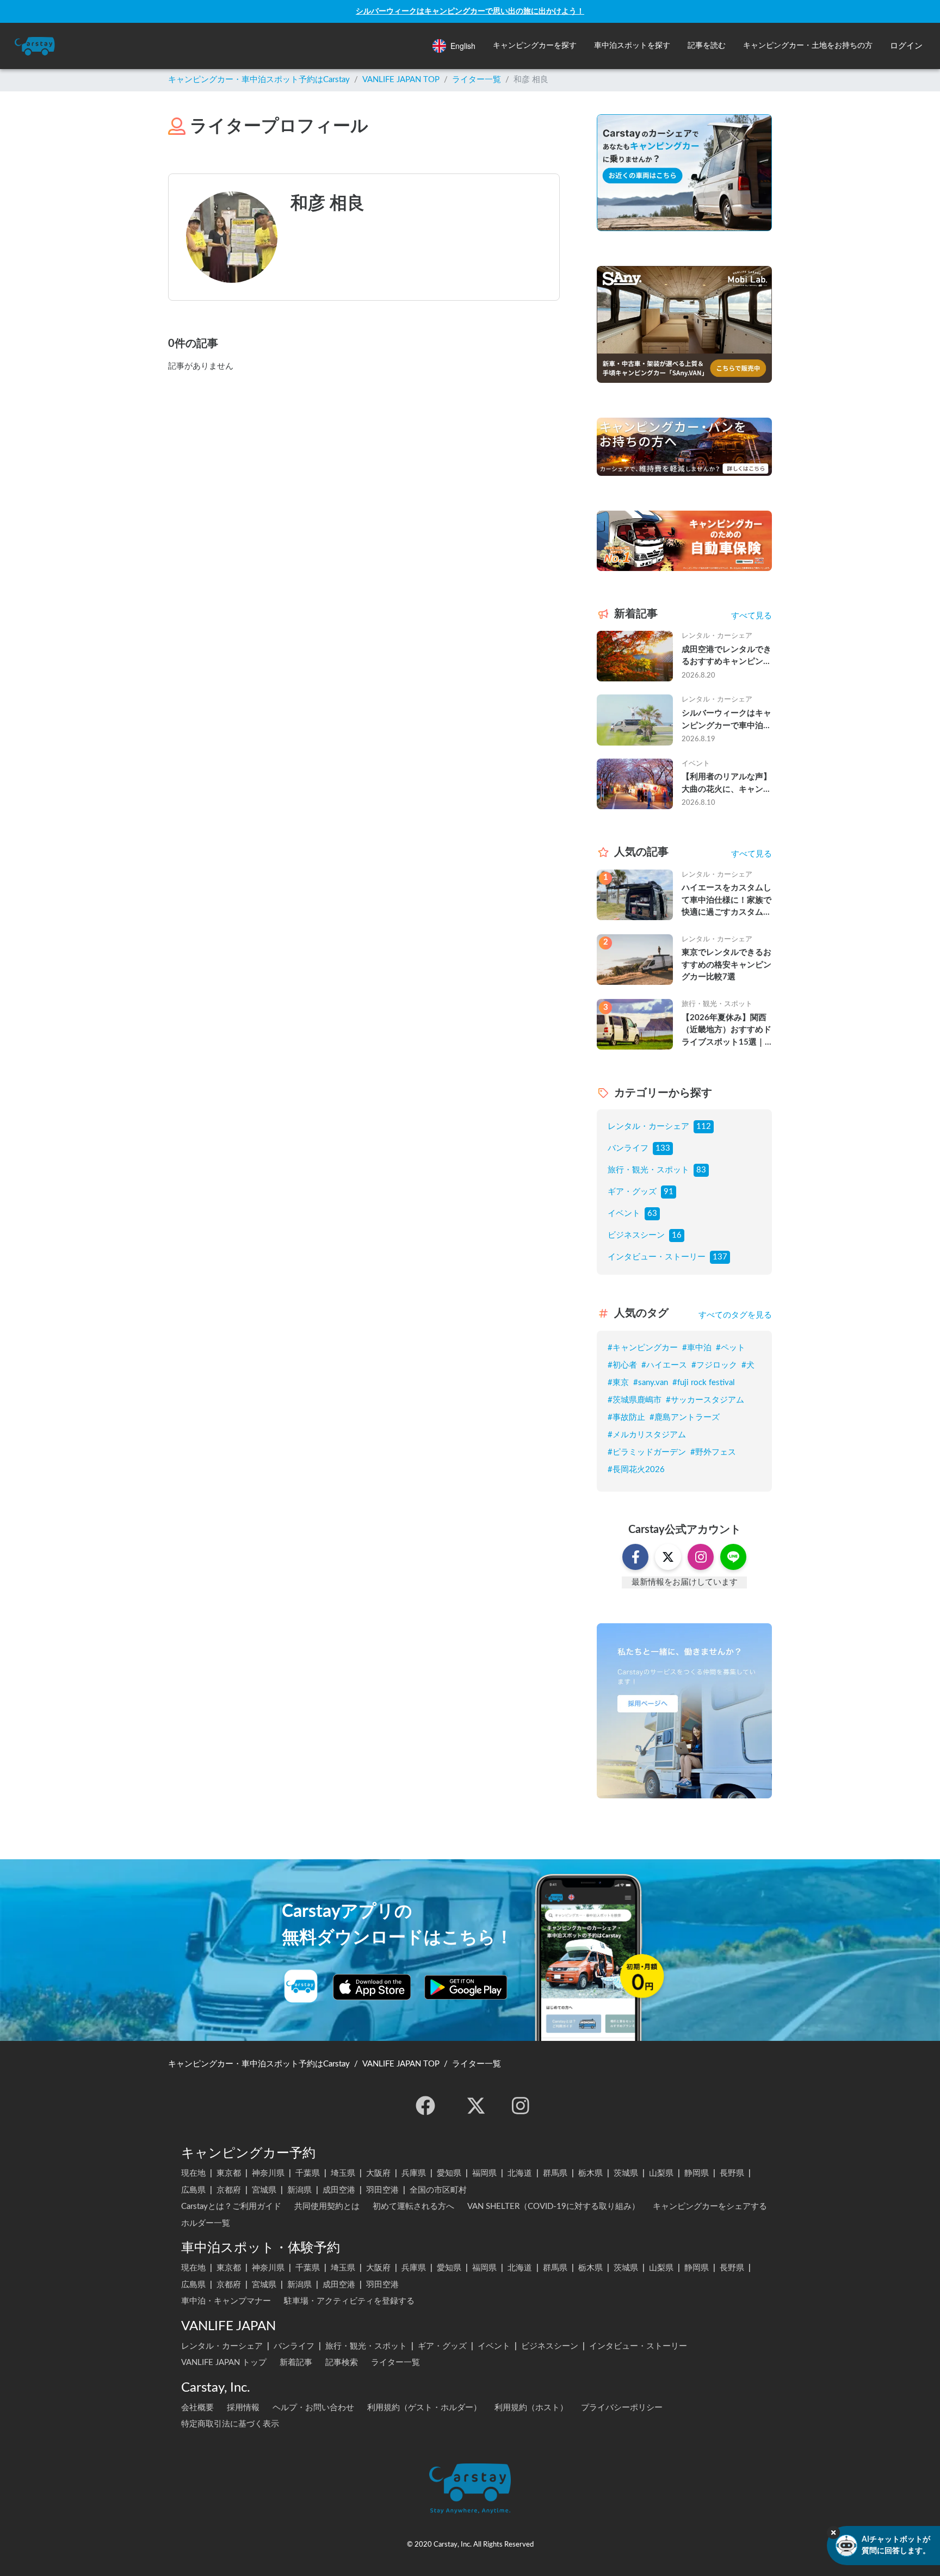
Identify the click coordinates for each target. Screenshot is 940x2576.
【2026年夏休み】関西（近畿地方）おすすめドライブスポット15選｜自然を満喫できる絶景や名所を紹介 (726, 1031)
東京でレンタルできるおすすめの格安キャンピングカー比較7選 (726, 965)
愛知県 (449, 2173)
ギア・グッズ (632, 1192)
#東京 (618, 1383)
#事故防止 (626, 1417)
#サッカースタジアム (705, 1400)
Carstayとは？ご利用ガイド (231, 2206)
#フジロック (714, 1365)
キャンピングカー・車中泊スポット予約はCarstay (259, 80)
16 (677, 1235)
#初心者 (622, 1365)
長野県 (732, 2173)
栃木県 (590, 2173)
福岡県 (484, 2173)
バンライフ (628, 1148)
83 (701, 1170)
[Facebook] (425, 2106)
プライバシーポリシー (622, 2408)
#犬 (748, 1365)
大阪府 (378, 2173)
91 (669, 1192)
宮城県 (264, 2190)
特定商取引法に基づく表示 (230, 2424)
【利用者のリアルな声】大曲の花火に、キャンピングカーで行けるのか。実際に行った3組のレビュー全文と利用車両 (726, 784)
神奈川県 (268, 2173)
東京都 (229, 2173)
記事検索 (342, 2363)
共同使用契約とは (327, 2206)
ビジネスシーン (636, 1235)
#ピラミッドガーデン (647, 1452)
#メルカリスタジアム (647, 1435)
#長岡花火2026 (636, 1470)
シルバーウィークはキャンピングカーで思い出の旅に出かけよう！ (470, 11)
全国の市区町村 (438, 2190)
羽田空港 (382, 2190)
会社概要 (197, 2408)
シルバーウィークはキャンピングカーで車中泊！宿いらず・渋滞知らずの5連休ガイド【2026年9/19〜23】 (726, 721)
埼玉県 (343, 2173)
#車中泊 (697, 1348)
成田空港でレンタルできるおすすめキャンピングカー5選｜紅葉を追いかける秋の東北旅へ (726, 657)
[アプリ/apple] (372, 1987)
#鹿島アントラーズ (685, 1417)
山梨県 (661, 2173)
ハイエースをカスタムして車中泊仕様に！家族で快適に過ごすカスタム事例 (726, 901)
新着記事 (296, 2363)
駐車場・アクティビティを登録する (349, 2301)
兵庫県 (414, 2173)
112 (704, 1126)
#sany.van (651, 1383)
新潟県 (299, 2190)
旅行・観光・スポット (648, 1170)
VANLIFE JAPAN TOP (401, 80)
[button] (535, 46)
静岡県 (697, 2173)
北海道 (520, 2173)
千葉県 (308, 2173)
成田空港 (339, 2190)
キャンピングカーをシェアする (710, 2206)
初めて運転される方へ (413, 2206)
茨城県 (626, 2173)
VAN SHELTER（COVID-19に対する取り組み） (554, 2206)
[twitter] (476, 2106)
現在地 (193, 2173)
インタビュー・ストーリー (657, 1257)
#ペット (731, 1348)
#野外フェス (713, 1452)
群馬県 (555, 2173)
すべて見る (752, 616)
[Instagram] (521, 2106)
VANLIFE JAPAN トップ (224, 2363)
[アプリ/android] (466, 1987)
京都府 (229, 2190)
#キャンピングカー (643, 1348)
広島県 (193, 2190)
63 (652, 1213)
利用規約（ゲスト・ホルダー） (424, 2408)
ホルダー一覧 (206, 2223)
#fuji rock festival (704, 1383)
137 (720, 1257)
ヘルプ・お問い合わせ (313, 2408)
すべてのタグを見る (735, 1315)
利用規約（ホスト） (531, 2408)
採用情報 (243, 2408)
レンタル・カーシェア (648, 1126)
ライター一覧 (477, 80)
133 (663, 1148)
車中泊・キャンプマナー (226, 2301)
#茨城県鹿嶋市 (635, 1400)
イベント (624, 1213)
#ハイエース (664, 1365)
